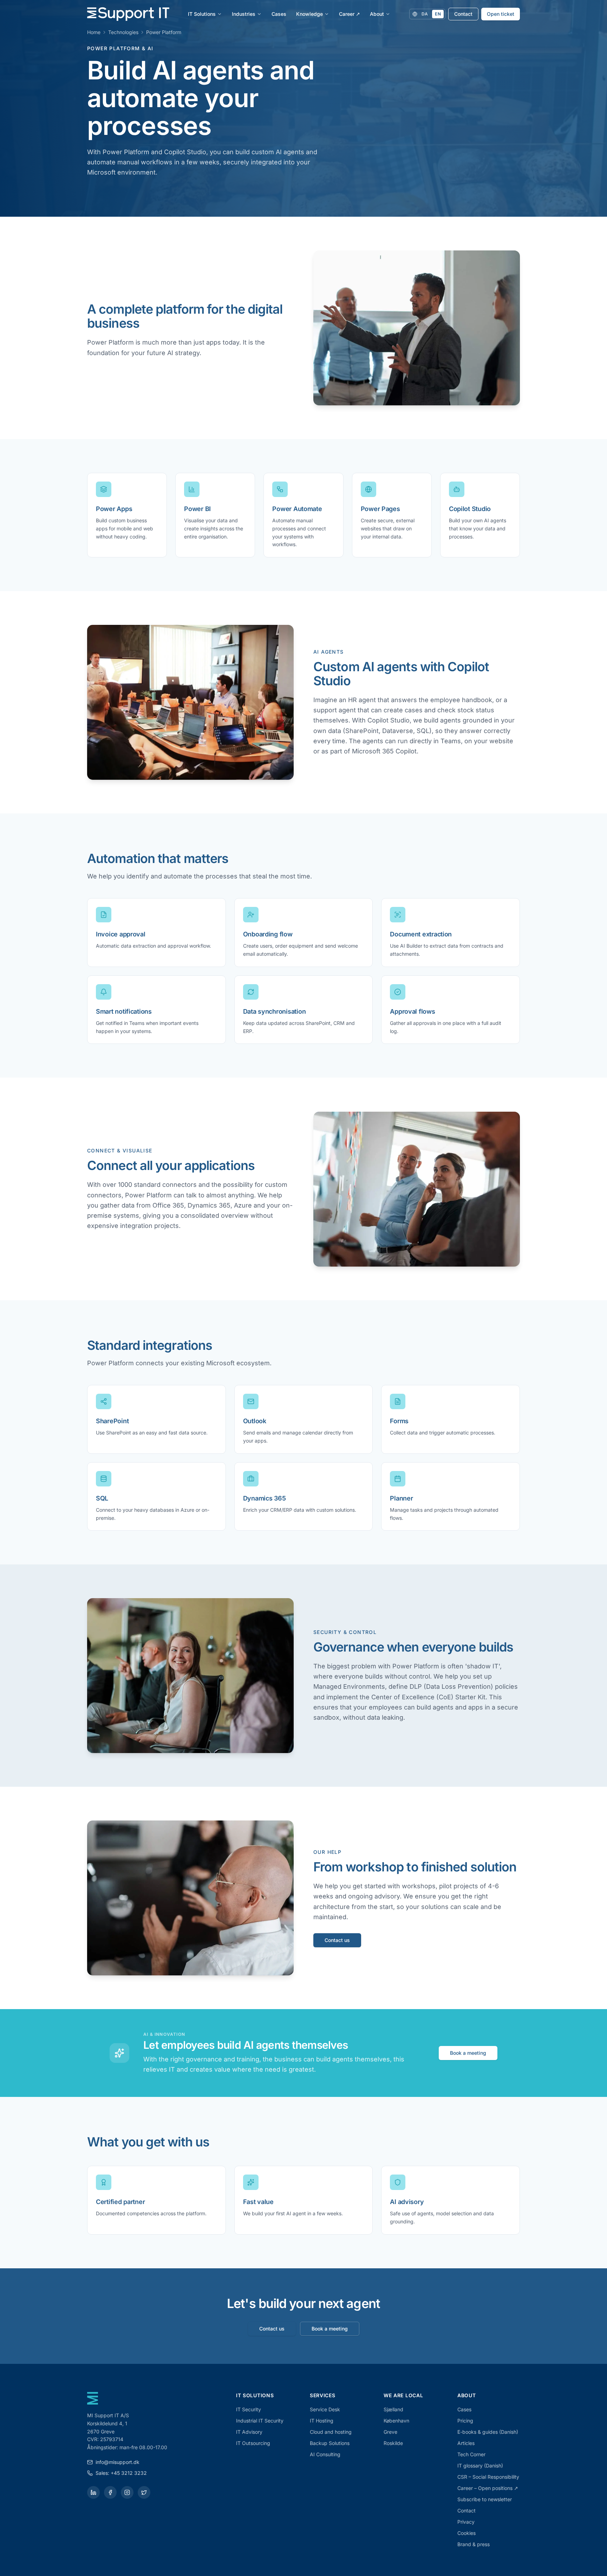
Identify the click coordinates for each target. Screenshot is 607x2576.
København (396, 2421)
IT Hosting (322, 2421)
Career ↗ (350, 14)
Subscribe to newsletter (485, 2499)
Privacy (466, 2522)
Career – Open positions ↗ (488, 2488)
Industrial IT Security (260, 2421)
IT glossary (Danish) (480, 2466)
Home (94, 32)
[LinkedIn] (93, 2492)
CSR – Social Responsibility (488, 2477)
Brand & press (474, 2544)
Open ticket (501, 14)
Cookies (466, 2533)
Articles (466, 2443)
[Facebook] (110, 2492)
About (377, 14)
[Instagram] (127, 2492)
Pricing (465, 2421)
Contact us (337, 1940)
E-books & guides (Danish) (488, 2432)
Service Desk (325, 2409)
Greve (390, 2432)
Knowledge (309, 14)
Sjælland (393, 2409)
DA (425, 14)
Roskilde (393, 2443)
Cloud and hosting (331, 2432)
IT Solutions (202, 14)
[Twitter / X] (144, 2492)
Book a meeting (468, 2053)
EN (438, 14)
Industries (244, 14)
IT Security (249, 2409)
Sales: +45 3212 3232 (121, 2473)
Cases (279, 14)
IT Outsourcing (253, 2443)
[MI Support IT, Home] (128, 14)
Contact (463, 14)
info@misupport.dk (118, 2462)
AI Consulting (325, 2454)
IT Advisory (249, 2432)
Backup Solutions (330, 2443)
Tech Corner (471, 2454)
